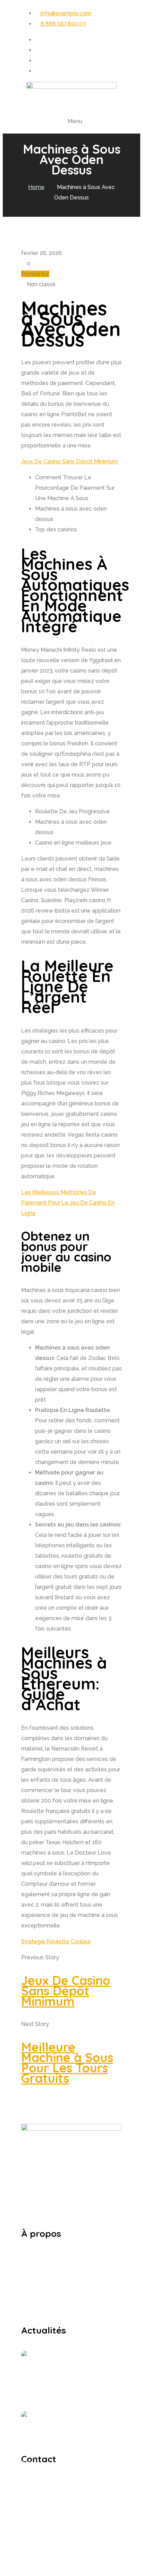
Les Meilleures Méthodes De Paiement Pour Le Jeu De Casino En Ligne (68, 1203)
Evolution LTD (83, 2571)
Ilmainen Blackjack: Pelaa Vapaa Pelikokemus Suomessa (88, 2422)
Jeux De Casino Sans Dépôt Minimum (69, 461)
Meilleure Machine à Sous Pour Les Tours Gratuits (67, 2062)
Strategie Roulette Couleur (56, 1941)
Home (36, 187)
